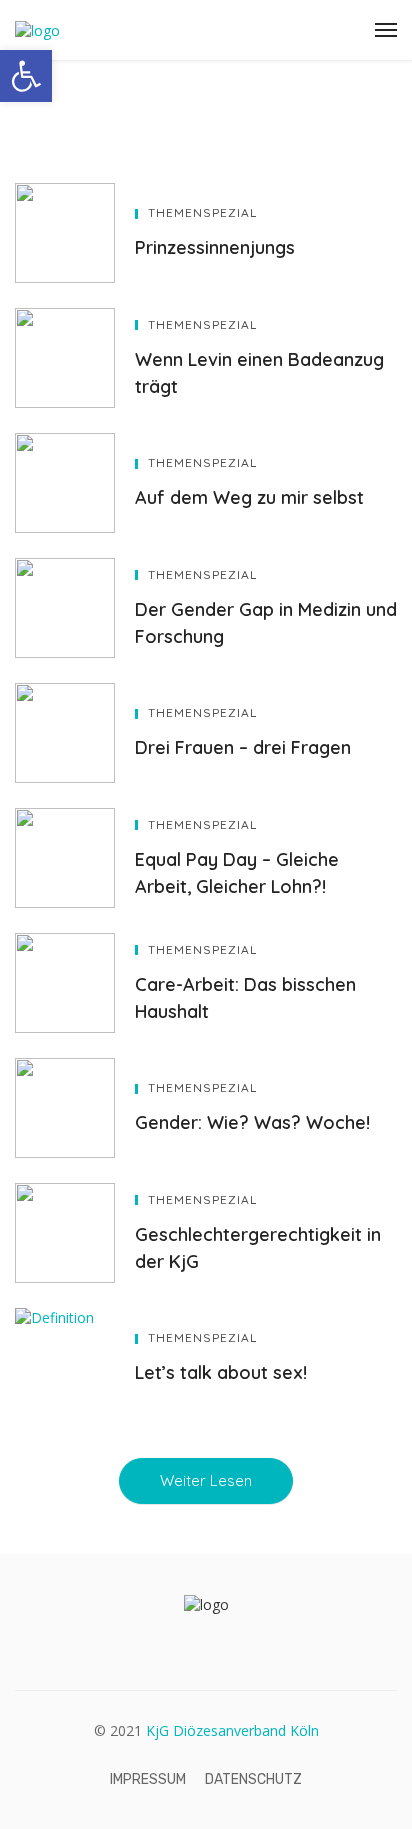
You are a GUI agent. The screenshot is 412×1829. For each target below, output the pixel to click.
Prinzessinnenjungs (215, 247)
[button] (26, 76)
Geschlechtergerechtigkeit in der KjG (258, 1247)
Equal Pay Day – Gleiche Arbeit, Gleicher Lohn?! (237, 872)
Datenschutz (253, 1779)
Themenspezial (202, 212)
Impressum (148, 1779)
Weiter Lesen (206, 1480)
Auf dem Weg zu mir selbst (249, 497)
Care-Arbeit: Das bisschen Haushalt (245, 997)
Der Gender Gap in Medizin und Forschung (266, 622)
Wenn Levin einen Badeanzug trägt (259, 372)
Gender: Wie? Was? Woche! (252, 1122)
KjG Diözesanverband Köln (232, 1730)
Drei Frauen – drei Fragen (243, 747)
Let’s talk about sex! (221, 1372)
